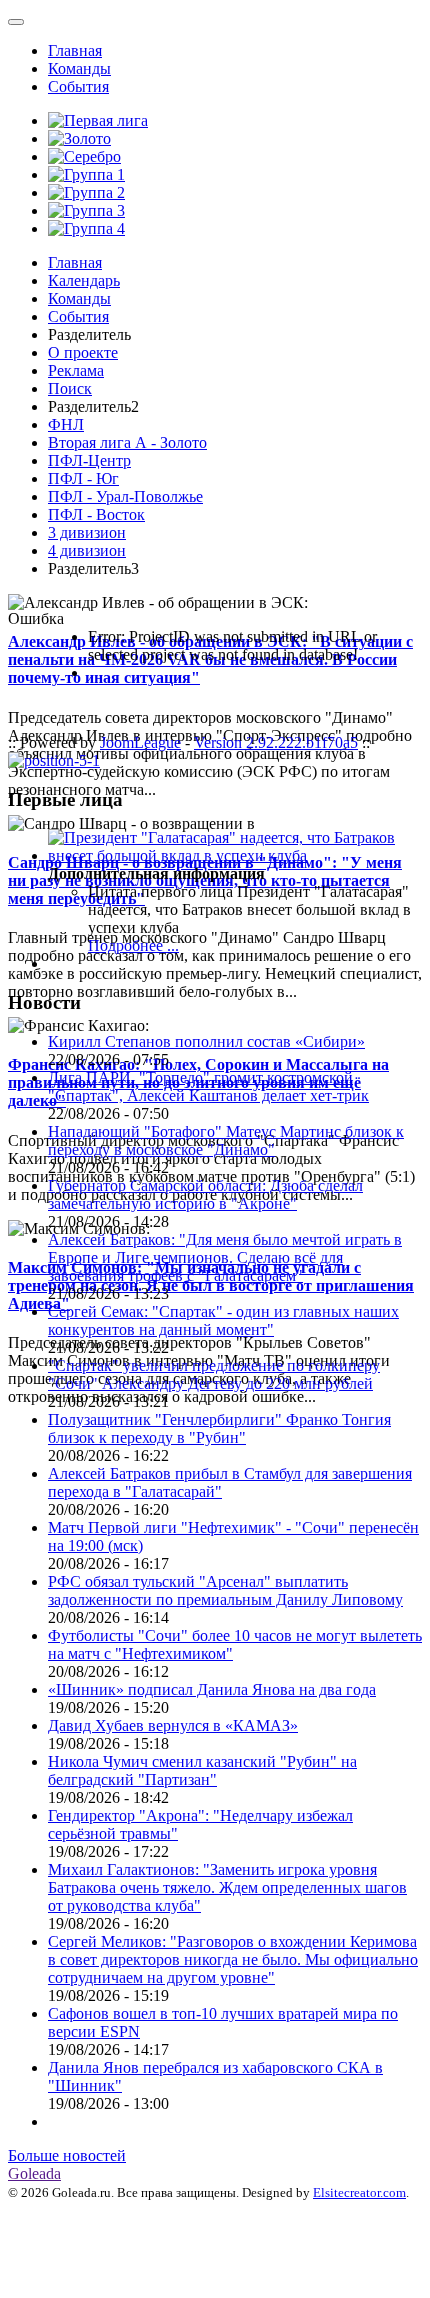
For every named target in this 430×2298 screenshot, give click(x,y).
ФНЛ (66, 424)
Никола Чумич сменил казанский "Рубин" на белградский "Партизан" (202, 1770)
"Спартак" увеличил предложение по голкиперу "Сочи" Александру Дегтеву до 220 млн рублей (214, 1374)
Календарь (84, 280)
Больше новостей (67, 2155)
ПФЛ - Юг (83, 478)
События (78, 86)
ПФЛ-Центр (89, 460)
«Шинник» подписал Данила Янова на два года (212, 1689)
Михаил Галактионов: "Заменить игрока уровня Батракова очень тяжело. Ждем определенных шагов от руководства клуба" (227, 1887)
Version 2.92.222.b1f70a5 (276, 742)
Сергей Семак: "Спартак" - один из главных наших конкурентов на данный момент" (223, 1320)
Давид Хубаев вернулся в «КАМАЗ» (173, 1725)
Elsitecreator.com (359, 2192)
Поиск (70, 388)
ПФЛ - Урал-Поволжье (125, 496)
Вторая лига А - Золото (127, 442)
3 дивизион (87, 532)
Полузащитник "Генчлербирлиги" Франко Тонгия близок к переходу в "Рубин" (219, 1428)
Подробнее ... (133, 945)
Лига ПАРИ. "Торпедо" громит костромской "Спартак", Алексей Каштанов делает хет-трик (208, 1086)
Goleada (34, 2173)
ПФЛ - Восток (96, 514)
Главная (75, 50)
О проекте (83, 352)
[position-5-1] (54, 760)
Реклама (76, 370)
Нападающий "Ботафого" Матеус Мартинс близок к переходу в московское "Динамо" (226, 1140)
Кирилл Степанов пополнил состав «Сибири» (206, 1041)
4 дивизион (87, 550)
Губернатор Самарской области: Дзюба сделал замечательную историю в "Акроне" (205, 1194)
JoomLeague (140, 742)
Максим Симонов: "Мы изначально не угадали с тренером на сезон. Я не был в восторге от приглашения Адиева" (211, 1285)
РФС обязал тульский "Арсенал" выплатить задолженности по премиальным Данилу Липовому (225, 1590)
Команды (79, 68)
